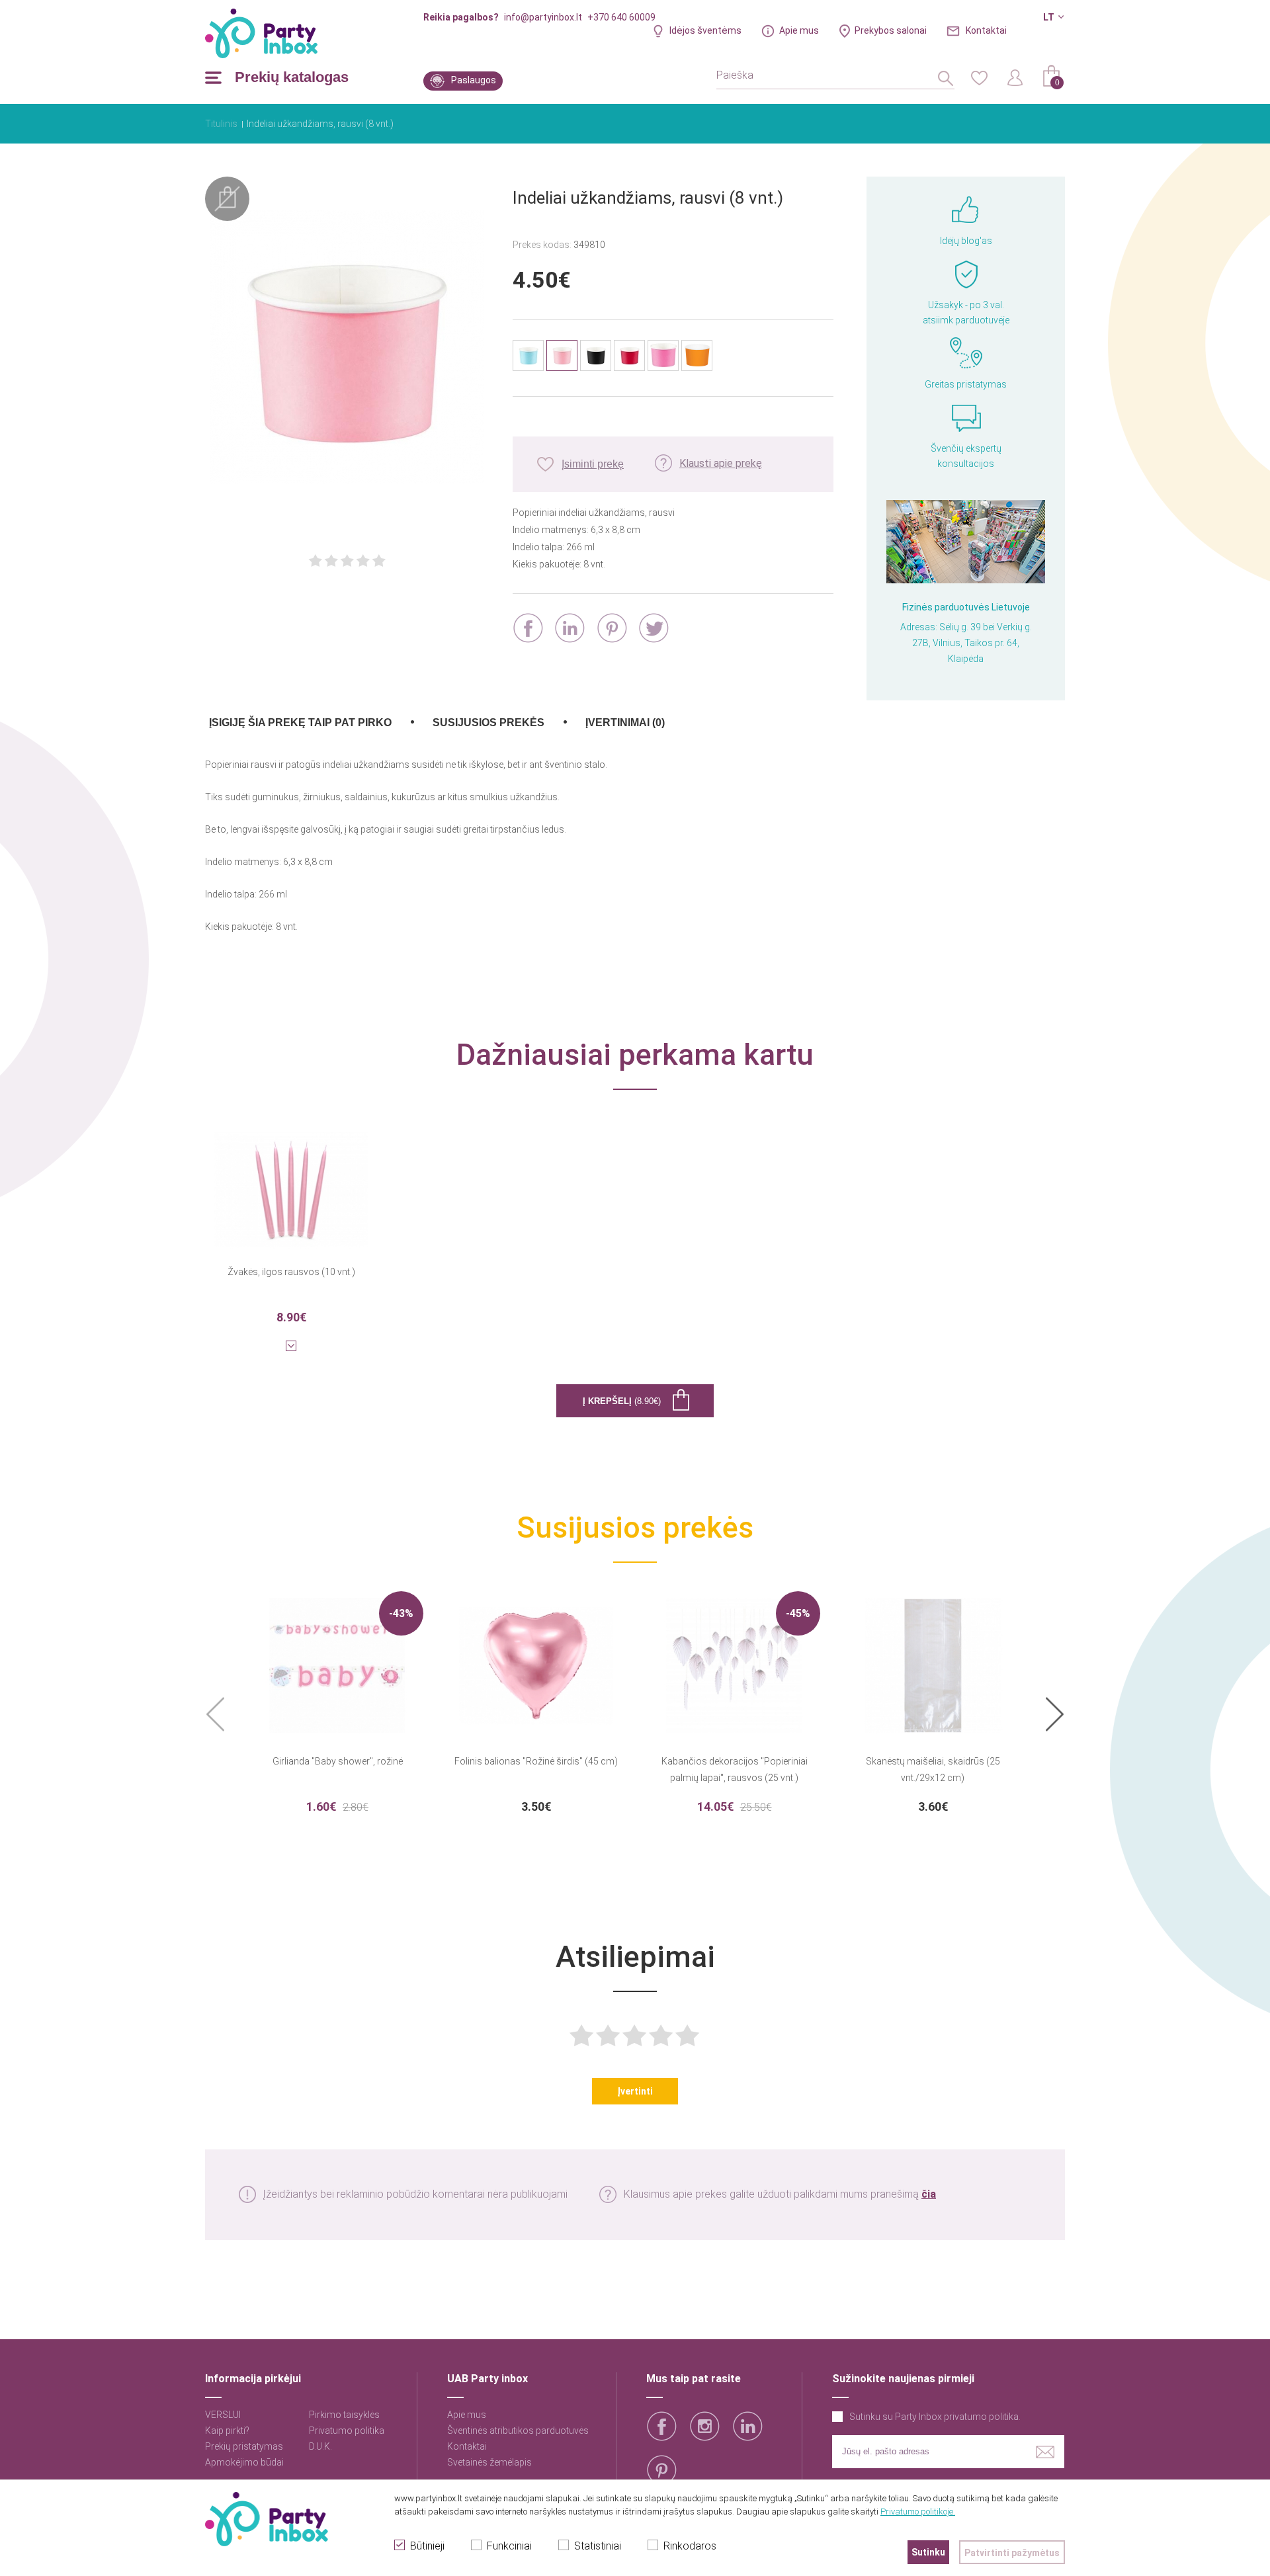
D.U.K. (320, 2446)
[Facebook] (528, 628)
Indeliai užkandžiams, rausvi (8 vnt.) (320, 124)
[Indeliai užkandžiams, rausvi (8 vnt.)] (347, 349)
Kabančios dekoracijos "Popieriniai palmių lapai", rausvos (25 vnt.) (735, 1769)
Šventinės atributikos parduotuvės (518, 2431)
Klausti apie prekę (721, 463)
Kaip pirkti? (227, 2431)
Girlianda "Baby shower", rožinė (338, 1761)
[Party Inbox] (261, 33)
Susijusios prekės (488, 723)
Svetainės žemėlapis (489, 2462)
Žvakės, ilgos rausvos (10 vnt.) (291, 1272)
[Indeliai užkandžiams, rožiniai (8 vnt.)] (663, 355)
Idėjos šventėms (705, 30)
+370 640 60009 (621, 17)
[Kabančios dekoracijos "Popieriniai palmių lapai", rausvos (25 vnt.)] (734, 1657)
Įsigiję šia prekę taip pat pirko (300, 723)
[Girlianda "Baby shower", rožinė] (337, 1657)
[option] (337, 1702)
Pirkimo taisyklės (344, 2415)
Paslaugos (474, 80)
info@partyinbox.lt (543, 17)
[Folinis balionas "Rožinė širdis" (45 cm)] (536, 1657)
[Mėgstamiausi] (979, 77)
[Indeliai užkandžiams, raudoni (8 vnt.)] (629, 355)
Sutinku (928, 2552)
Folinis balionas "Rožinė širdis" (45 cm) (536, 1761)
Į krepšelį (622, 1401)
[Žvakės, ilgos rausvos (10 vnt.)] (291, 1181)
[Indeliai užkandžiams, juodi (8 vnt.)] (596, 355)
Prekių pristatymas (244, 2446)
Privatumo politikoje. (918, 2512)
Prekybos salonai (891, 30)
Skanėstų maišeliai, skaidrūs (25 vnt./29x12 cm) (933, 1769)
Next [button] (1055, 1715)
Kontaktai (986, 30)
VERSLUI (223, 2415)
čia (929, 2194)
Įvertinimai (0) (625, 723)
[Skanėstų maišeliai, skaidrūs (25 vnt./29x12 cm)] (933, 1657)
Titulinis (221, 124)
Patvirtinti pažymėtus (1012, 2553)
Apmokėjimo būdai (244, 2462)
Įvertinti (635, 2091)
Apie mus (799, 30)
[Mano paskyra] (1015, 77)
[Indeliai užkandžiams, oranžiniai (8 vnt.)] (697, 355)
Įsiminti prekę (593, 464)
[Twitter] (654, 628)
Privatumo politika (347, 2431)
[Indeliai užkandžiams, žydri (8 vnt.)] (528, 355)
